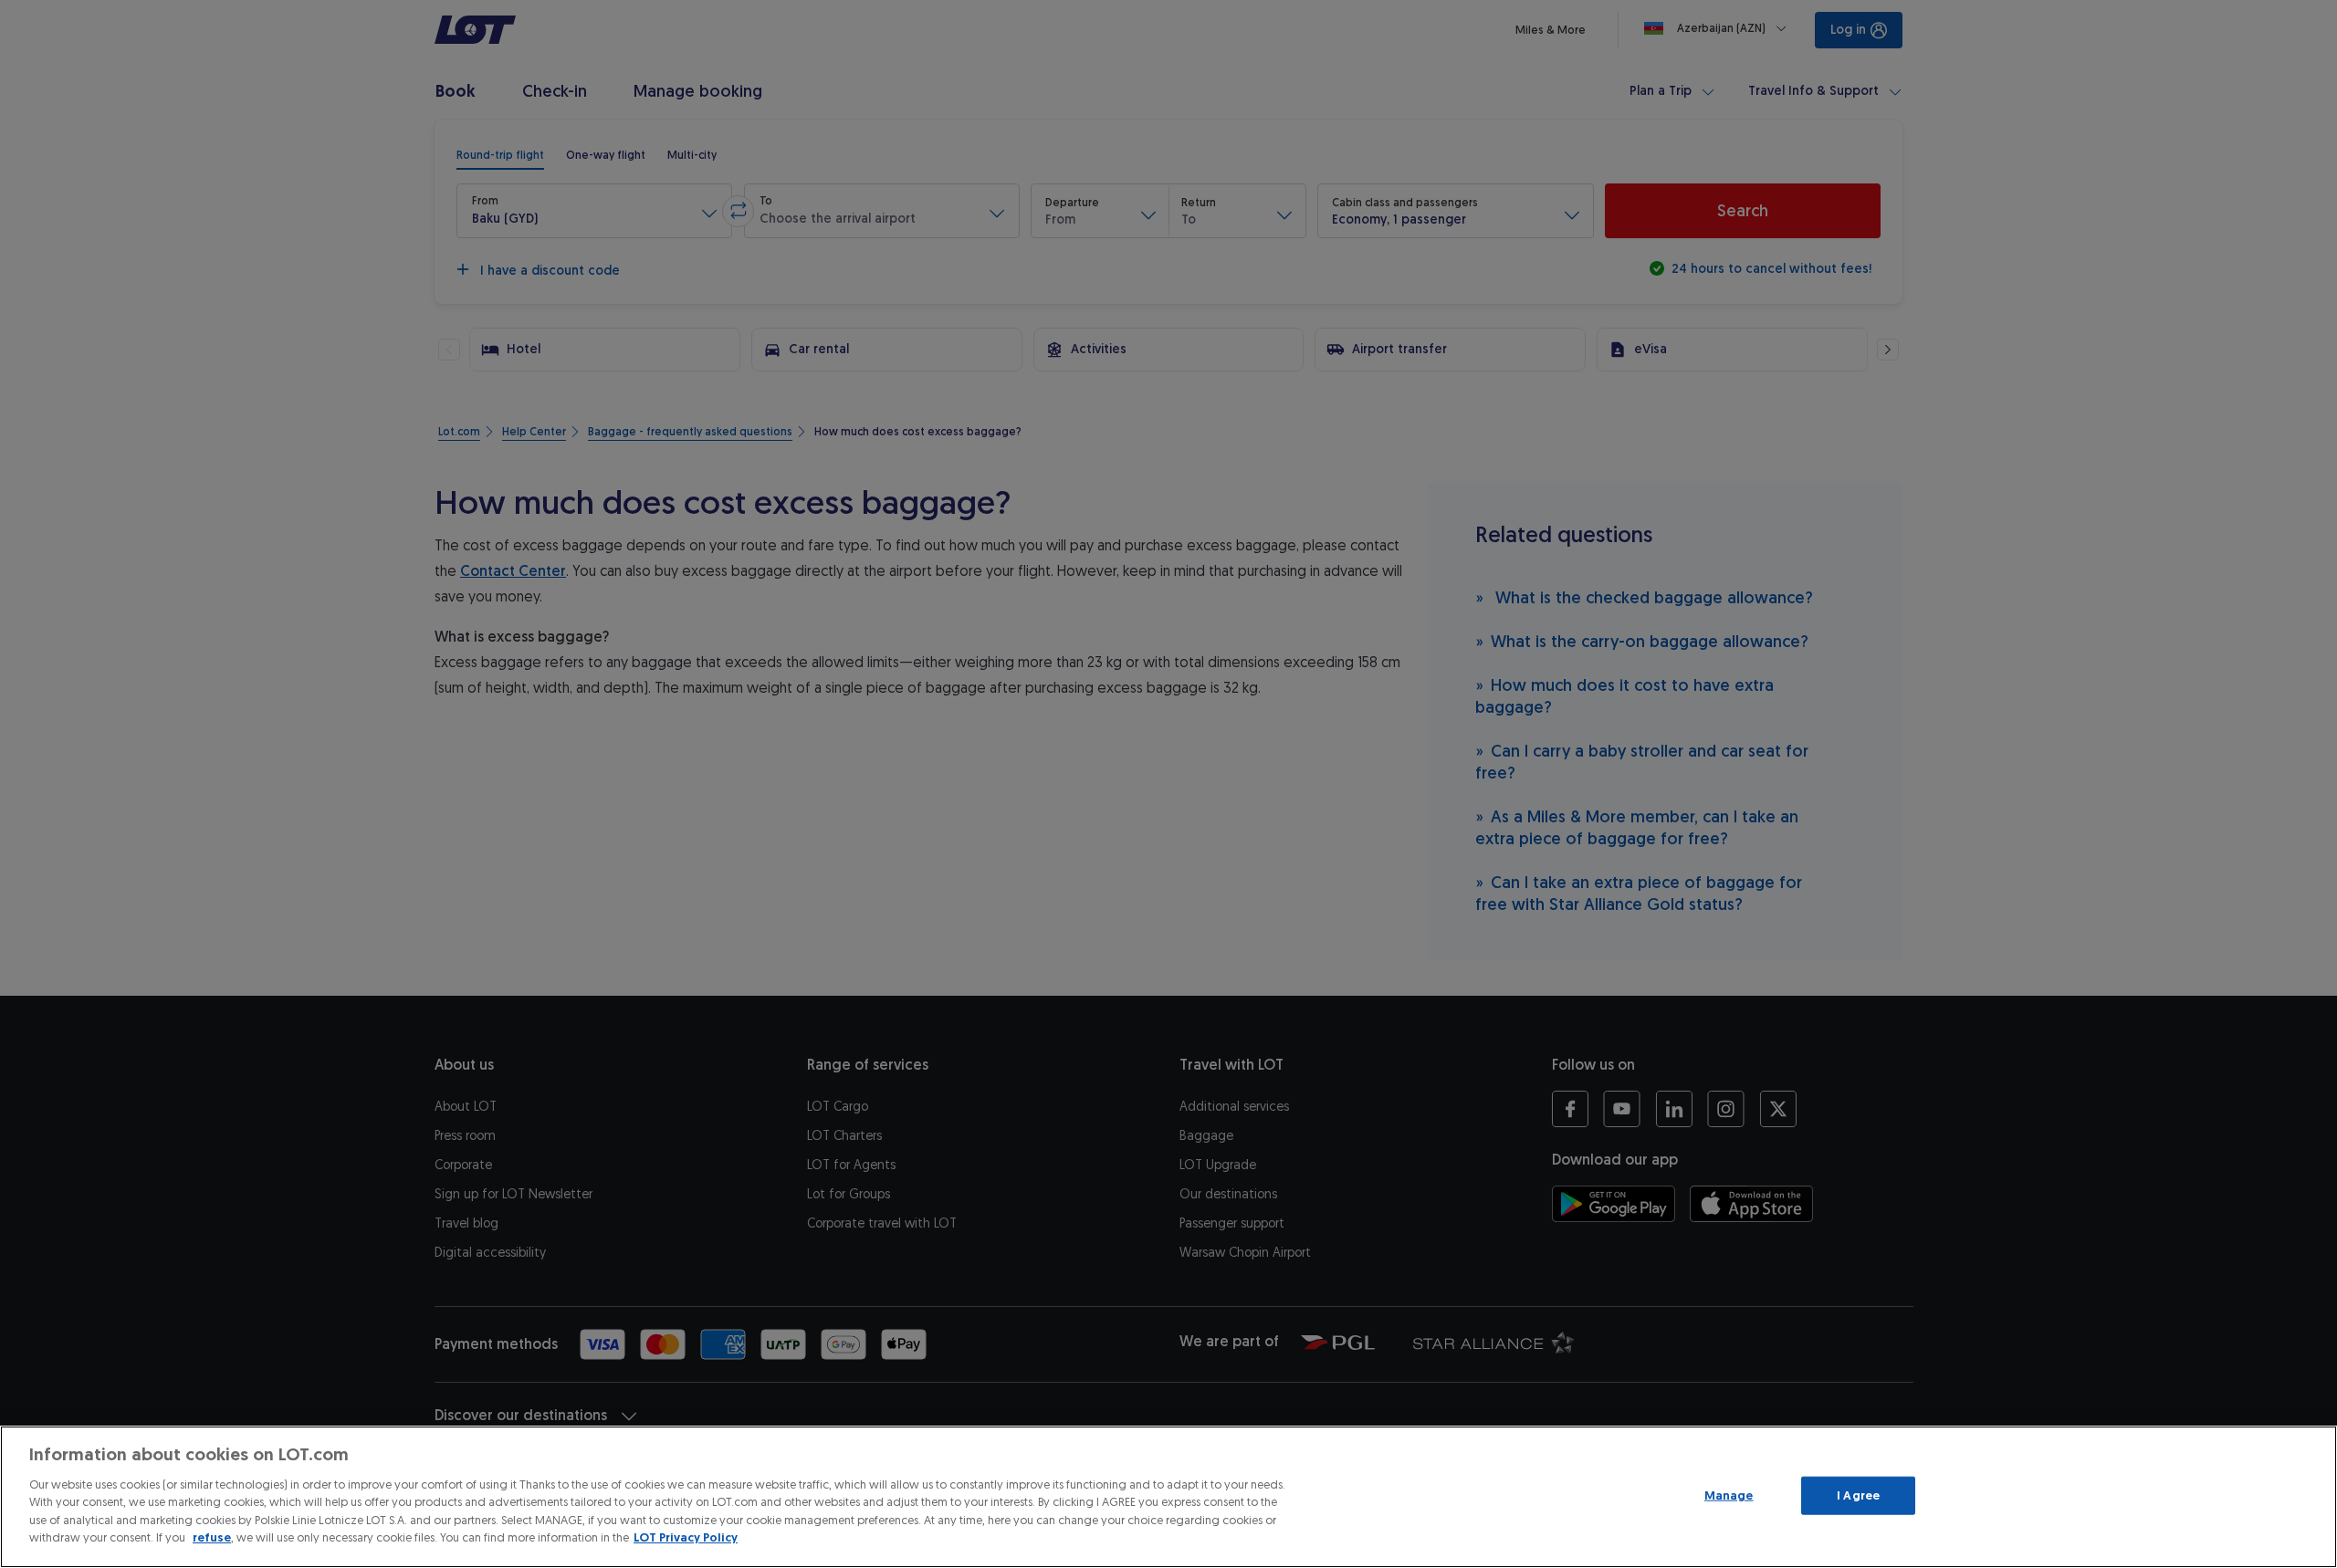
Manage (1729, 1495)
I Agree (1858, 1495)
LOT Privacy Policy (686, 1537)
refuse (212, 1537)
